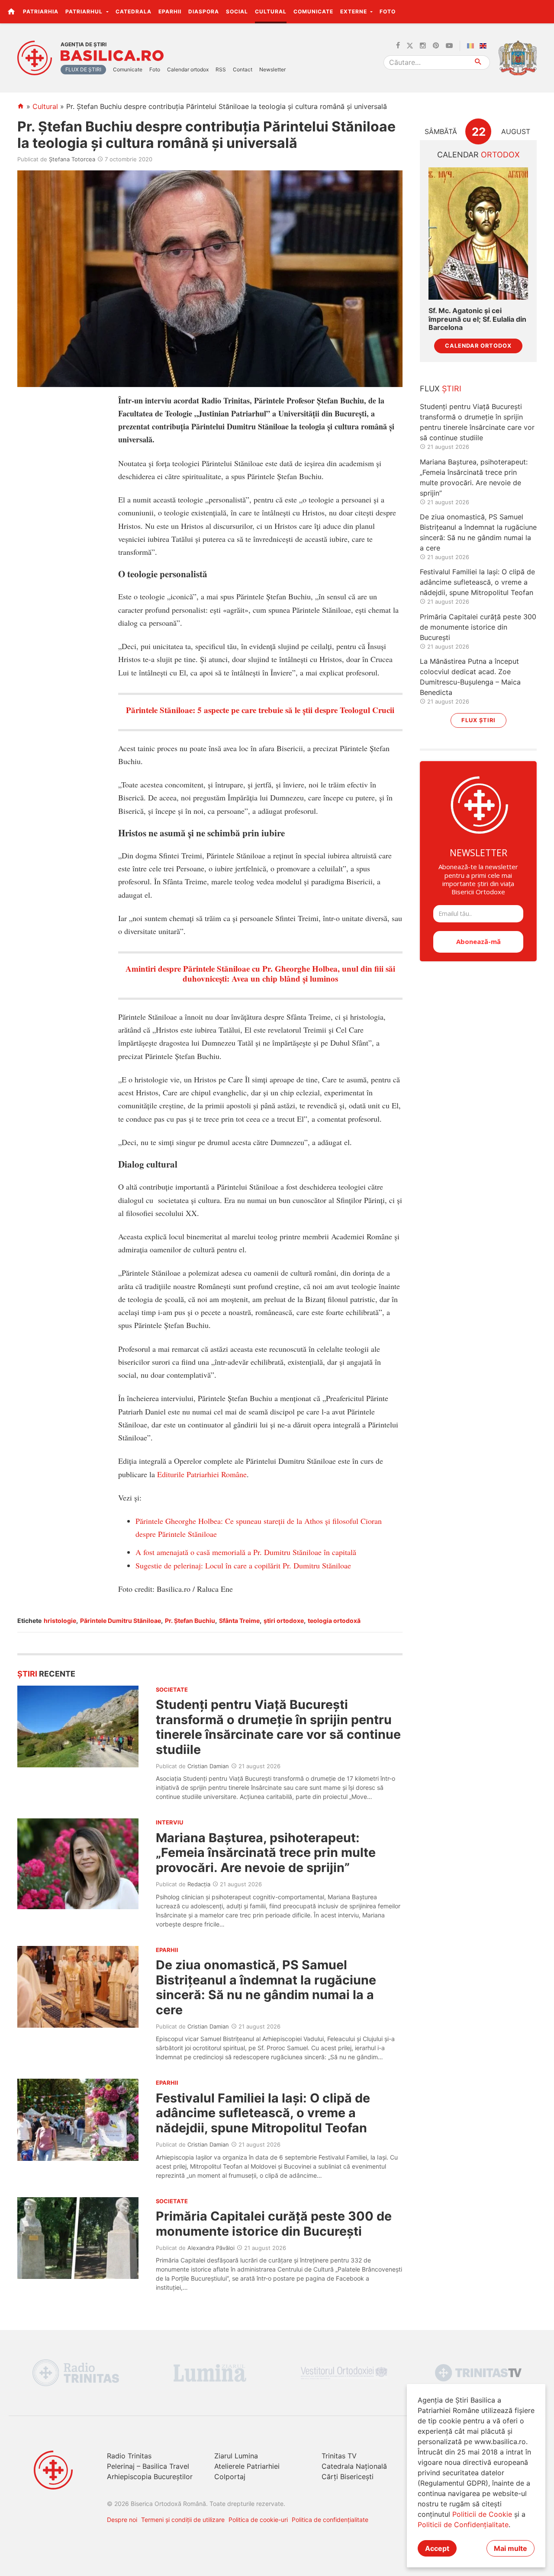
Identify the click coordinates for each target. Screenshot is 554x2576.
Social (237, 11)
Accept (437, 2548)
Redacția (199, 1884)
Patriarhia (41, 11)
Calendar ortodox (188, 69)
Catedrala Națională (354, 2466)
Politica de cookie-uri (258, 2520)
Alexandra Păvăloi (211, 2248)
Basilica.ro (112, 56)
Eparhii (170, 11)
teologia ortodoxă (334, 1621)
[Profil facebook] (398, 46)
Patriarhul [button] (85, 11)
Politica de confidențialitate (330, 2520)
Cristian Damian (208, 1766)
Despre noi (122, 2520)
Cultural (271, 11)
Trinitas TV (339, 2456)
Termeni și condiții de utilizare (183, 2520)
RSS (221, 69)
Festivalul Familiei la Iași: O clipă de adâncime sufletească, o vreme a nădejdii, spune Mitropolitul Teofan (263, 2113)
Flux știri (478, 720)
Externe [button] (354, 11)
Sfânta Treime (239, 1621)
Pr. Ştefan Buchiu (190, 1621)
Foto (388, 11)
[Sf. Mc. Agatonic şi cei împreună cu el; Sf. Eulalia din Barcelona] (478, 234)
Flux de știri (83, 69)
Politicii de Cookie (482, 2514)
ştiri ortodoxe (284, 1621)
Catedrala (134, 11)
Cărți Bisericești (348, 2477)
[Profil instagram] (423, 46)
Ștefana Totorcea (72, 159)
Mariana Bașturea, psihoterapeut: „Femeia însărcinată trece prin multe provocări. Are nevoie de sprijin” (266, 1853)
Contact (243, 69)
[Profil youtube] (449, 46)
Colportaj (230, 2477)
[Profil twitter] (410, 46)
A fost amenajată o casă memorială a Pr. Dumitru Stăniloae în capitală (246, 1552)
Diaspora (204, 11)
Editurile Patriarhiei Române (202, 1474)
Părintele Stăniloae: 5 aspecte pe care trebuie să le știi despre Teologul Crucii (260, 710)
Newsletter (272, 69)
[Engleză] (485, 46)
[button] (543, 11)
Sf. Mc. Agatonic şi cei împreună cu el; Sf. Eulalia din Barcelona (477, 319)
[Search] (478, 62)
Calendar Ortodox (478, 346)
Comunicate (313, 11)
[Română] (472, 46)
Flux (441, 389)
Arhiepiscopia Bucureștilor (150, 2477)
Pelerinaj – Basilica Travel (148, 2466)
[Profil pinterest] (436, 46)
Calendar (478, 155)
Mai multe (511, 2548)
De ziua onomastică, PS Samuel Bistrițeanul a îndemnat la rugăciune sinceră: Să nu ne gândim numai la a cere (266, 1987)
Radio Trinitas (129, 2456)
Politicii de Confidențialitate (463, 2525)
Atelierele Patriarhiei (247, 2466)
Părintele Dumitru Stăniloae (121, 1621)
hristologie (60, 1621)
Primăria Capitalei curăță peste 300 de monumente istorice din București (274, 2223)
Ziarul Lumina (236, 2456)
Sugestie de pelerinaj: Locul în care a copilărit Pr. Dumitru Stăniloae (243, 1565)
